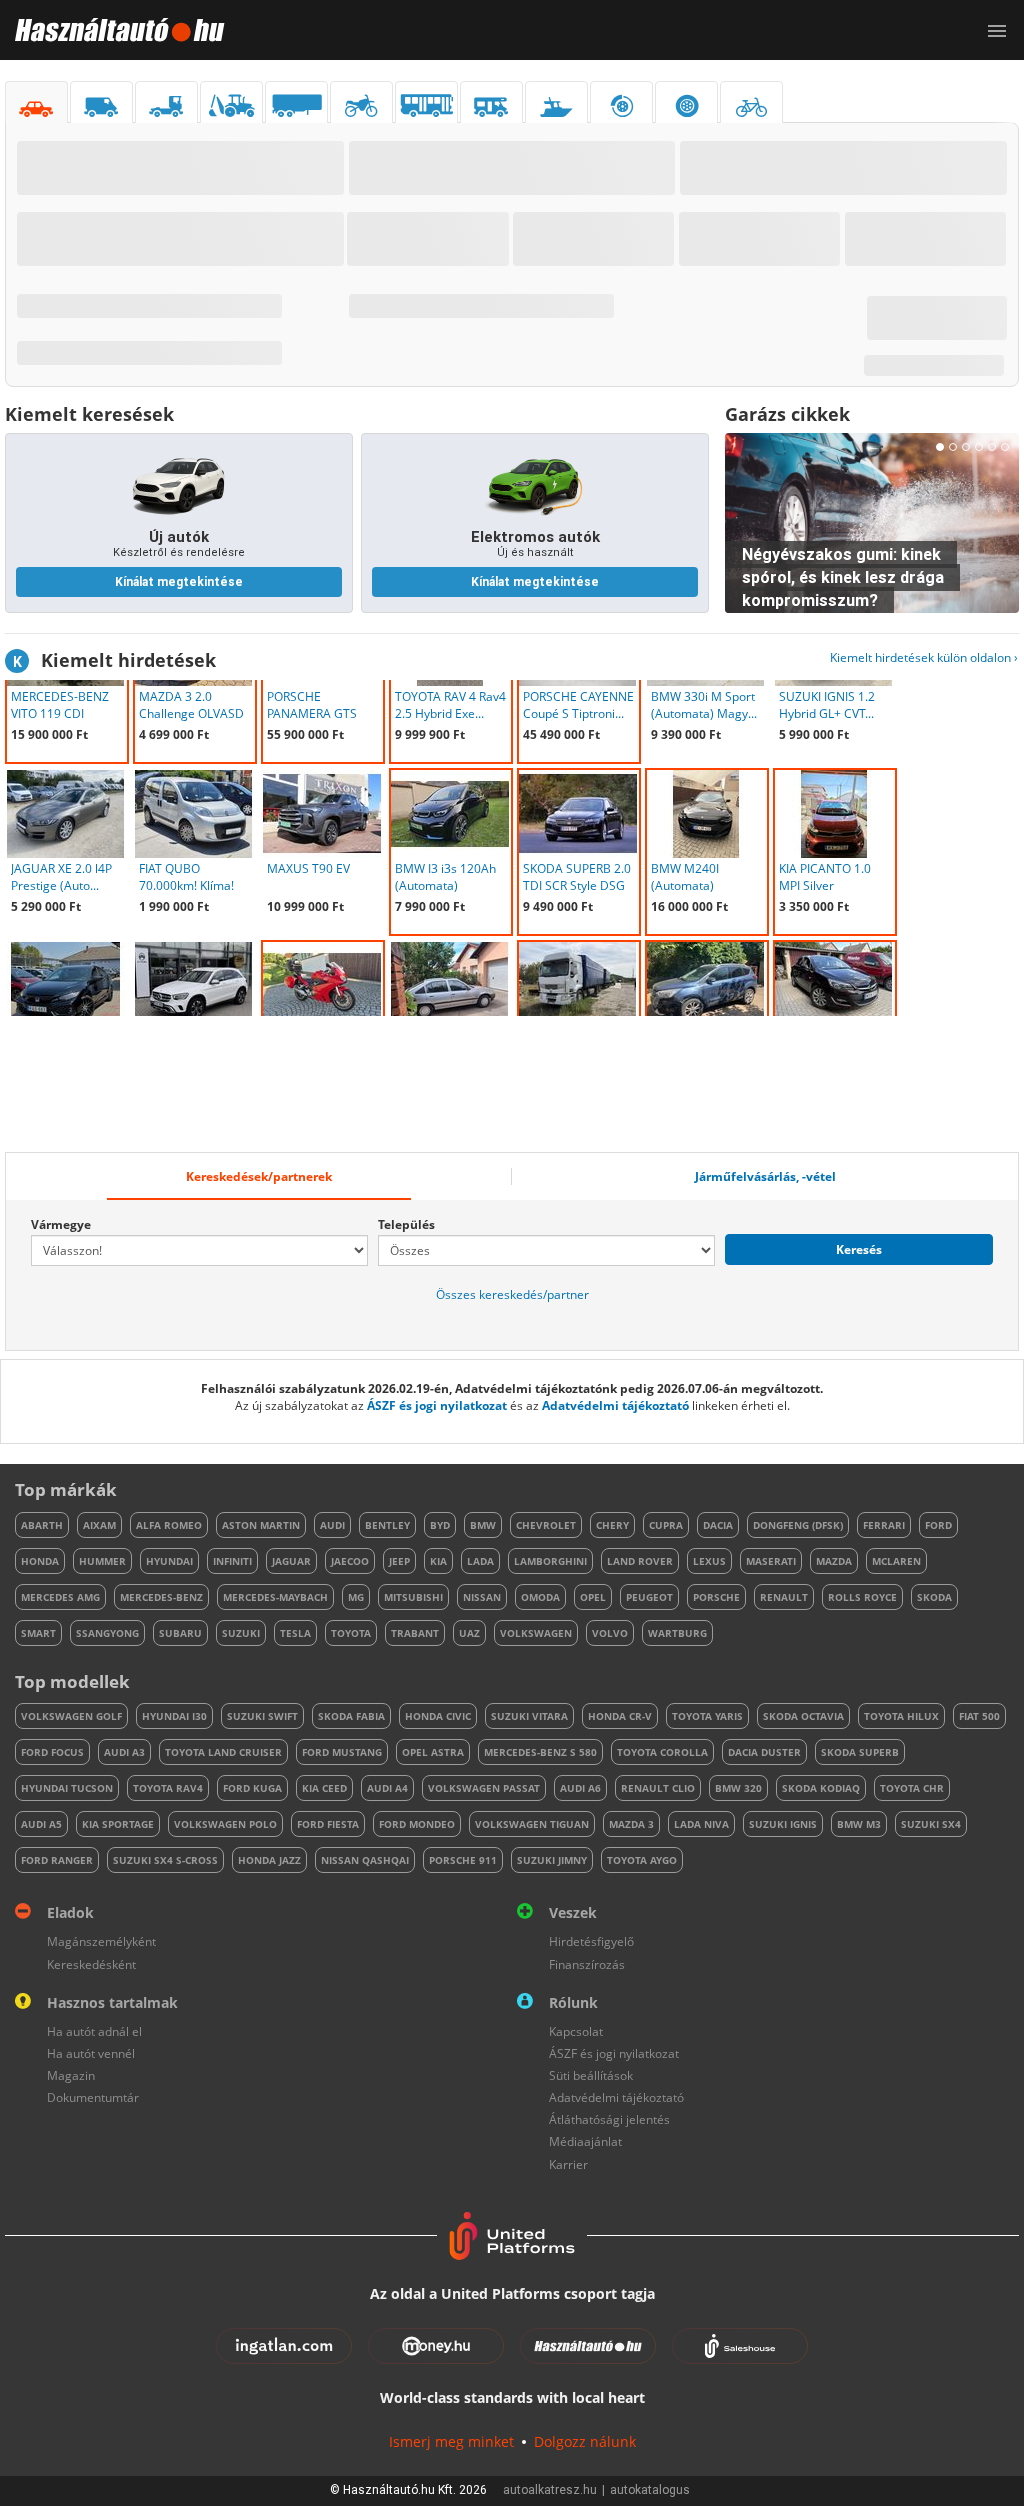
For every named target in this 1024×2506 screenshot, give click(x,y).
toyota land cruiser (223, 1752)
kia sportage (118, 1824)
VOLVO (610, 1633)
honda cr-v (620, 1716)
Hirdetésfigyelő (591, 1941)
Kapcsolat (576, 2031)
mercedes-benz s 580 (540, 1752)
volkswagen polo (225, 1824)
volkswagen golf (71, 1716)
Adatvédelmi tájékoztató (615, 1405)
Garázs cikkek (787, 414)
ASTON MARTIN (261, 1525)
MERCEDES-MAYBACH (275, 1597)
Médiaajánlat (585, 2141)
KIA (438, 1561)
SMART (38, 1633)
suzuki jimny (552, 1860)
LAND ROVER (640, 1561)
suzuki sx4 (931, 1824)
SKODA (934, 1597)
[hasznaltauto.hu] (112, 30)
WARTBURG (677, 1633)
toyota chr (912, 1788)
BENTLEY (387, 1525)
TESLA (295, 1633)
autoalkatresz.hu (550, 2490)
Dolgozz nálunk (585, 2441)
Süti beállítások (591, 2075)
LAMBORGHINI (550, 1561)
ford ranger (57, 1860)
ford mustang (342, 1752)
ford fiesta (328, 1824)
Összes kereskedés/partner (512, 1294)
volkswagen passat (484, 1788)
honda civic (438, 1716)
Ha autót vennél (91, 2053)
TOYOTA (351, 1633)
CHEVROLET (546, 1525)
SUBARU (180, 1633)
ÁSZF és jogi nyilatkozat (437, 1405)
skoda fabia (351, 1716)
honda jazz (269, 1860)
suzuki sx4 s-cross (165, 1860)
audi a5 (41, 1824)
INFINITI (232, 1561)
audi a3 (124, 1752)
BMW (483, 1525)
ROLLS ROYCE (862, 1597)
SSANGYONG (107, 1633)
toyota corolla (662, 1752)
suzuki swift (262, 1716)
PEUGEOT (649, 1597)
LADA (480, 1561)
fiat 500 (979, 1716)
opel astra (433, 1752)
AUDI (332, 1525)
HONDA (40, 1561)
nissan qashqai (365, 1860)
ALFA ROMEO (169, 1525)
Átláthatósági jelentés (609, 2119)
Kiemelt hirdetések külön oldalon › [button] (924, 657)
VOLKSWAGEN (536, 1633)
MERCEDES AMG (60, 1597)
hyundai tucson (67, 1788)
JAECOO (350, 1561)
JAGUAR (291, 1561)
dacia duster (764, 1752)
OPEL (593, 1597)
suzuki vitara (529, 1716)
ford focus (52, 1752)
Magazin (71, 2075)
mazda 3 (631, 1824)
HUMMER (102, 1561)
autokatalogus (650, 2490)
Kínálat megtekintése (179, 582)
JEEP (399, 1561)
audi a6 (580, 1788)
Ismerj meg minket (451, 2441)
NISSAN (482, 1597)
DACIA (718, 1525)
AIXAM (99, 1525)
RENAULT (784, 1597)
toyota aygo (642, 1860)
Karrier (568, 2164)
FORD (938, 1525)
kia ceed (324, 1788)
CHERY (612, 1525)
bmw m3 (859, 1824)
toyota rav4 (168, 1788)
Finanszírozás (587, 1964)
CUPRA (666, 1525)
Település (406, 1224)
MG (356, 1597)
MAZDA (834, 1561)
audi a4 (387, 1788)
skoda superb (860, 1752)
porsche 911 (463, 1860)
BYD (440, 1525)
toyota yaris (707, 1716)
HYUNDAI (169, 1561)
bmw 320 (738, 1788)
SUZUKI (241, 1633)
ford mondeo (417, 1824)
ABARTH (42, 1525)
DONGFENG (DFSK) (798, 1525)
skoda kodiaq (821, 1788)
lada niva (701, 1824)
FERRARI (884, 1525)
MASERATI (771, 1561)
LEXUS (709, 1561)
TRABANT (415, 1633)
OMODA (540, 1597)
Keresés (859, 1249)
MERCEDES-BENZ (161, 1597)
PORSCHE (716, 1597)
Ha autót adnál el (94, 2031)
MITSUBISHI (413, 1597)
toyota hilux (901, 1716)
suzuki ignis (783, 1824)
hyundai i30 (174, 1716)
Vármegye (61, 1224)
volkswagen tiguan (532, 1824)
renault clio (658, 1788)
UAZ (469, 1633)
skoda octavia (803, 1716)
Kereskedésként (91, 1964)
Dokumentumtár (93, 2097)
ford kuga (252, 1788)
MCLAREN (896, 1561)
